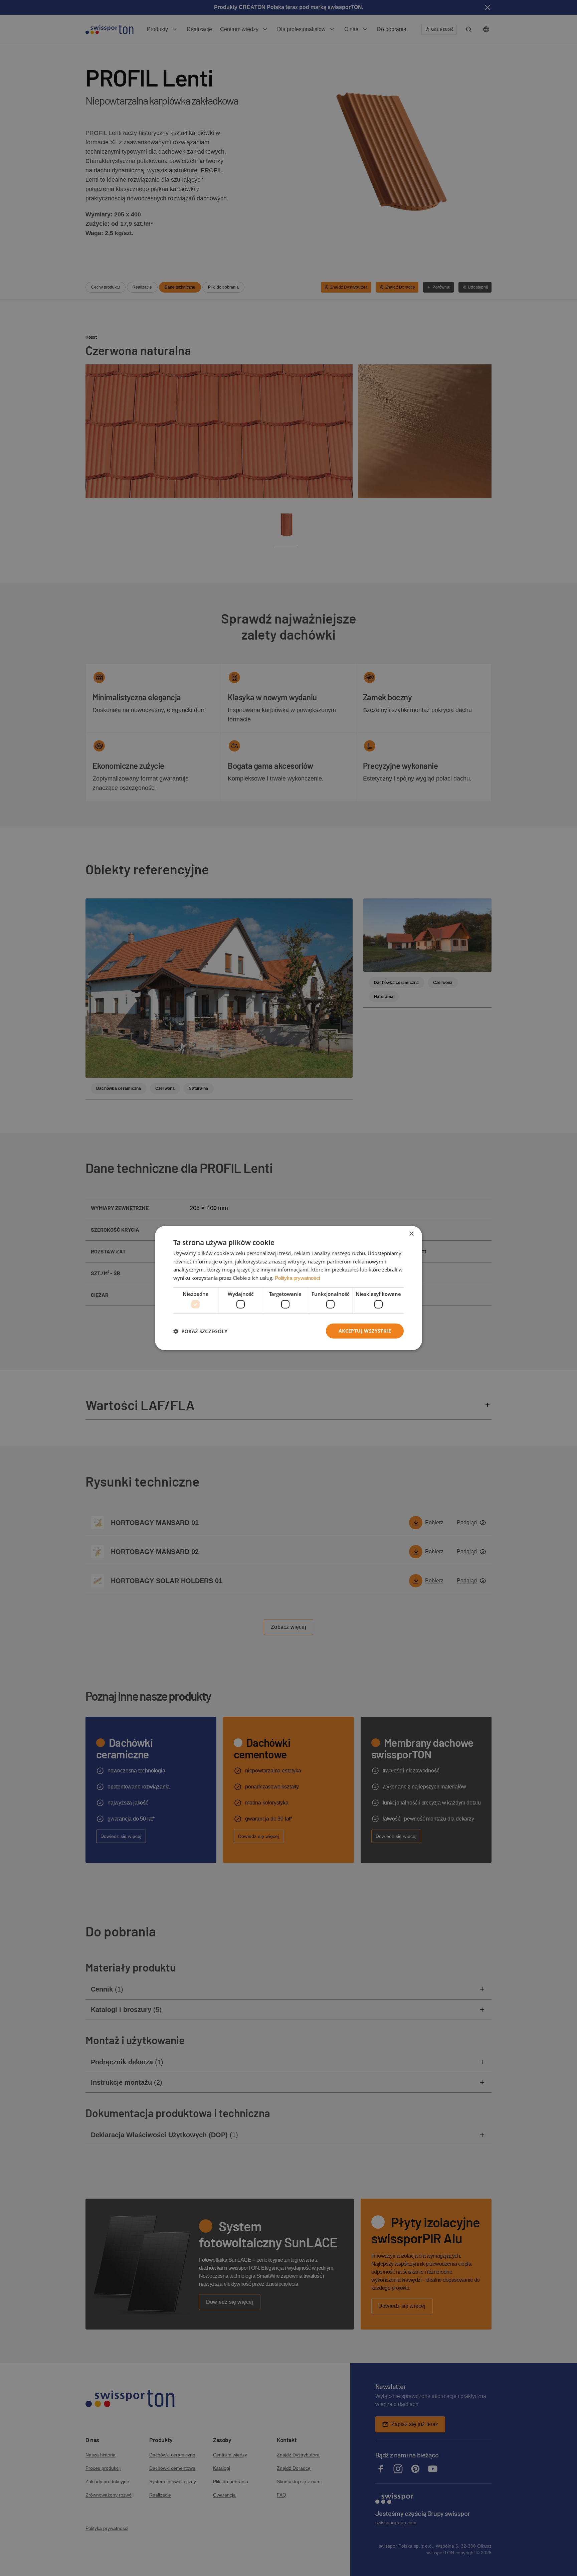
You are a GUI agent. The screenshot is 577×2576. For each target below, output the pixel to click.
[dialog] (288, 1288)
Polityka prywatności (297, 1278)
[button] (200, 1331)
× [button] (411, 1234)
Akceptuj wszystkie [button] (365, 1331)
